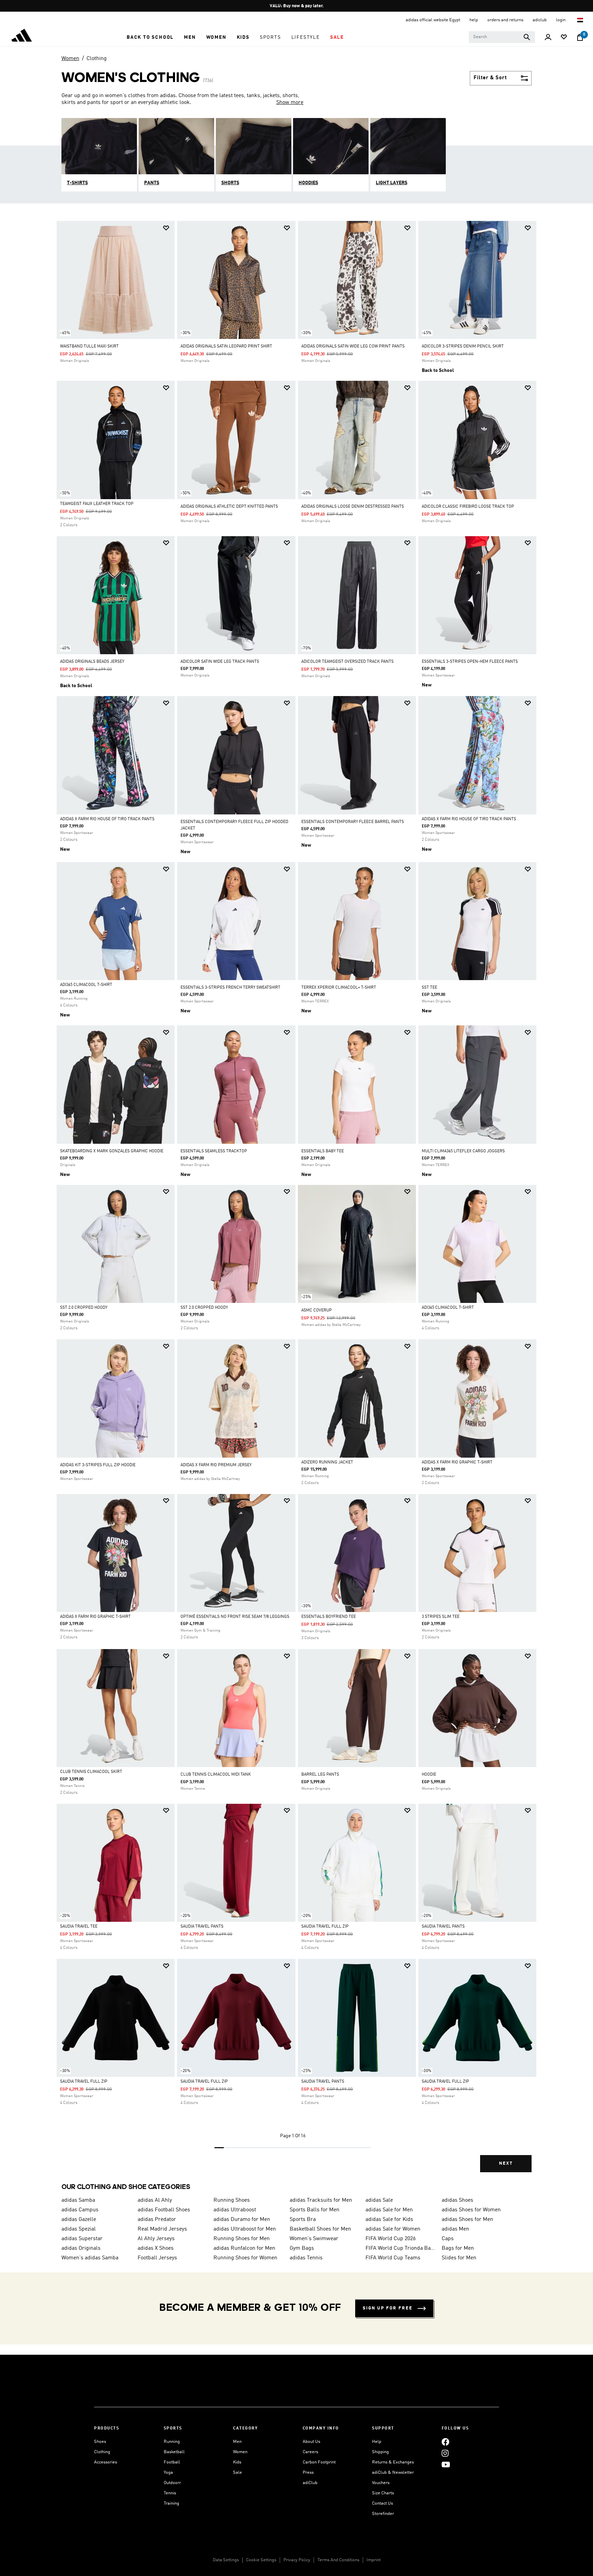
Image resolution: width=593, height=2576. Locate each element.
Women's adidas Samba (90, 2258)
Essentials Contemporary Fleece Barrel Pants (353, 822)
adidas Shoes (457, 2200)
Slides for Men (459, 2258)
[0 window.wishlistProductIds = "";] (564, 38)
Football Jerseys (157, 2258)
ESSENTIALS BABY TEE (323, 1151)
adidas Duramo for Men (242, 2220)
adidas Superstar (82, 2239)
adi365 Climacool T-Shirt (86, 985)
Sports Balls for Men (315, 2210)
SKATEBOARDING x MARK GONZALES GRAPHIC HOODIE (112, 1151)
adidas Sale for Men (389, 2210)
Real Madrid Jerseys (162, 2229)
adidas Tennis (306, 2258)
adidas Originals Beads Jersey (92, 662)
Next (506, 2163)
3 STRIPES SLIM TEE (441, 1617)
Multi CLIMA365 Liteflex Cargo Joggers (463, 1151)
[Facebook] (445, 2442)
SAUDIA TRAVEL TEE (79, 1927)
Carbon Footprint (319, 2462)
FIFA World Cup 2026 (391, 2239)
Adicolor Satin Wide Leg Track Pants (220, 662)
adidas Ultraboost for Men (245, 2229)
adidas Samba (78, 2200)
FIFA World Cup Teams (393, 2258)
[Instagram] (445, 2453)
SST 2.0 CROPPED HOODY (84, 1308)
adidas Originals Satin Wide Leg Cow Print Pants (353, 346)
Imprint (374, 2560)
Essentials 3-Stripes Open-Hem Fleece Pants (470, 662)
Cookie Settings (261, 2560)
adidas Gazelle (79, 2220)
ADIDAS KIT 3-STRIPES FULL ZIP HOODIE (98, 1465)
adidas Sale (379, 2200)
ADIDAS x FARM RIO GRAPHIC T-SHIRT (457, 1462)
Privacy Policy (297, 2560)
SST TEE (429, 988)
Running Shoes (232, 2200)
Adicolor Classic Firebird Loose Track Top (468, 507)
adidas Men (455, 2229)
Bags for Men (458, 2248)
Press (308, 2473)
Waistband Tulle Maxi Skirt (89, 346)
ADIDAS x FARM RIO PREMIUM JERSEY (216, 1465)
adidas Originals (81, 2248)
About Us (311, 2442)
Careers (310, 2452)
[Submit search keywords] (527, 37)
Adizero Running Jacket (327, 1462)
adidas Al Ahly (155, 2200)
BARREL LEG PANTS (320, 1775)
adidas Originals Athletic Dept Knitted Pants (229, 507)
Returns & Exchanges (393, 2462)
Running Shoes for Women (245, 2258)
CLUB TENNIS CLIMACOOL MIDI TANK (216, 1775)
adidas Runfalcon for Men (244, 2248)
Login (561, 20)
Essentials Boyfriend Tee (329, 1617)
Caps (448, 2239)
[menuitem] (150, 37)
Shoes (100, 2442)
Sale (237, 2473)
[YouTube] (446, 2464)
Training (171, 2503)
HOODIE (429, 1775)
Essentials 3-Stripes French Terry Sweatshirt (230, 988)
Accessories (106, 2462)
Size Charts (383, 2493)
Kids (237, 2462)
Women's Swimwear (314, 2239)
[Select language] (580, 20)
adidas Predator (157, 2220)
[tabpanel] (296, 1202)
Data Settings (226, 2560)
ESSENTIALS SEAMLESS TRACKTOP (214, 1151)
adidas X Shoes (156, 2248)
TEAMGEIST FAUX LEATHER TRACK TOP (97, 504)
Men (237, 2442)
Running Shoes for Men (242, 2239)
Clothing (97, 59)
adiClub (310, 2483)
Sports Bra (303, 2220)
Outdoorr (172, 2483)
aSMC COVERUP (317, 1310)
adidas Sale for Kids (389, 2220)
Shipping (380, 2452)
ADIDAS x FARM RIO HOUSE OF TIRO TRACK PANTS (107, 819)
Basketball (174, 2452)
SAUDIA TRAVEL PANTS (202, 1927)
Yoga (168, 2473)
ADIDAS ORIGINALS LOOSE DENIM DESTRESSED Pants (353, 507)
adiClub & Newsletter (393, 2473)
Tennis (170, 2493)
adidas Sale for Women (393, 2229)
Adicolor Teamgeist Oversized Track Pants (347, 662)
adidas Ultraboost (235, 2210)
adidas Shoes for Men (467, 2220)
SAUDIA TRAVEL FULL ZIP (325, 1927)
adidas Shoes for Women (471, 2210)
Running (172, 2442)
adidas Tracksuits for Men (321, 2200)
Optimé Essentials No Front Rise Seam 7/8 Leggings (235, 1617)
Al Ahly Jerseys (156, 2239)
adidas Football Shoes (164, 2210)
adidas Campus (80, 2210)
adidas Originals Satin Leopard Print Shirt (226, 346)
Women (70, 59)
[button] (150, 37)
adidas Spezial (79, 2229)
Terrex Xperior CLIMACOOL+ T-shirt (339, 988)
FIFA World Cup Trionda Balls (401, 2248)
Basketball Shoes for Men (320, 2229)
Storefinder (383, 2514)
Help (377, 2442)
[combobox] (502, 37)
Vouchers (381, 2483)
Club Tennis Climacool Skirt (91, 1772)
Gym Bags (302, 2248)
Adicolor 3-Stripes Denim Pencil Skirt (463, 346)
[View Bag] (580, 37)
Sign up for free (388, 2308)
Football (172, 2462)
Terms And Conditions (338, 2560)
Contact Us (382, 2503)
